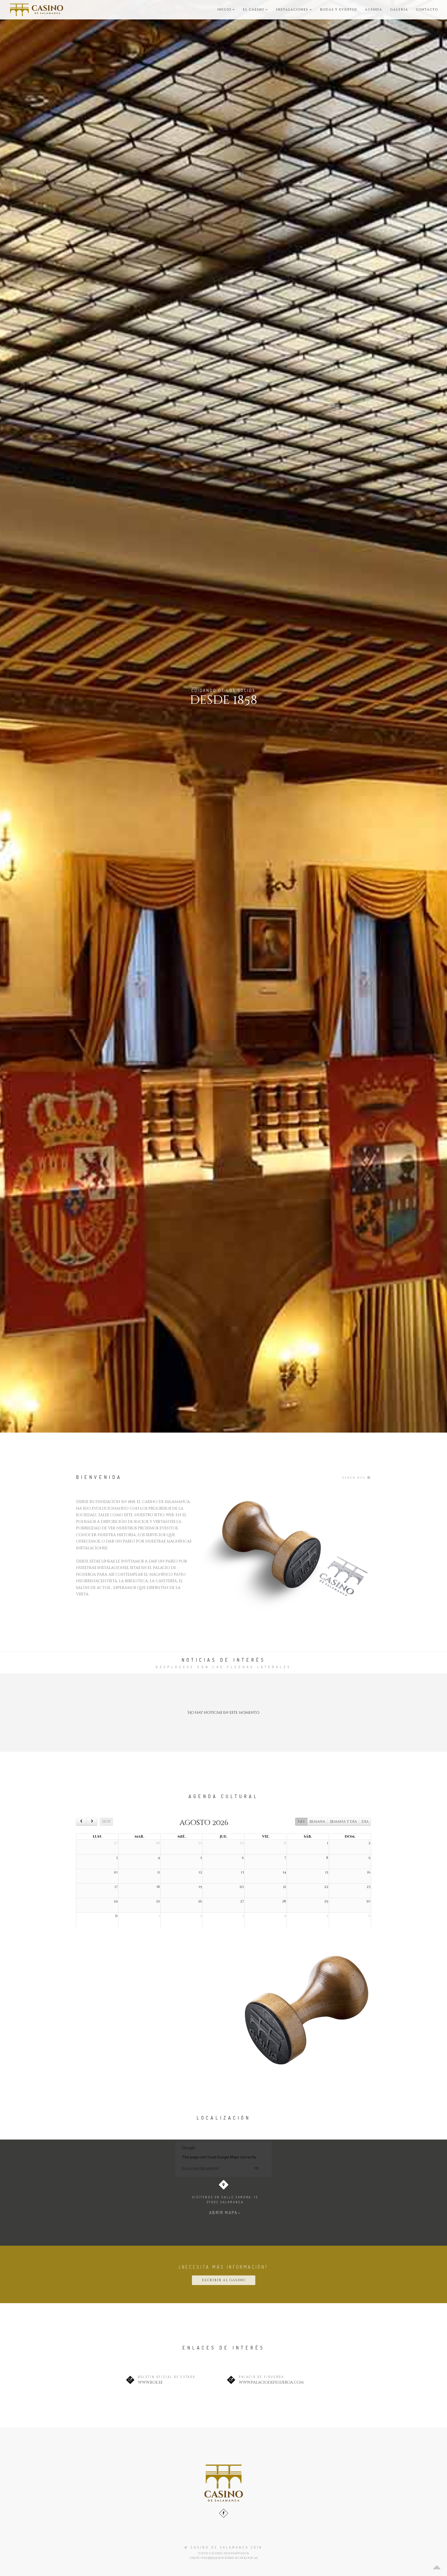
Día (365, 1822)
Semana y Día (343, 1822)
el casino (254, 10)
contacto (427, 10)
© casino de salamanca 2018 (224, 2547)
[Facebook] (224, 2513)
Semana (317, 1822)
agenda (374, 10)
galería (399, 10)
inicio (225, 10)
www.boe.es (150, 2382)
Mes (301, 1822)
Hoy (107, 1822)
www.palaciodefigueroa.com (271, 2382)
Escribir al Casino (224, 2280)
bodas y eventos (339, 10)
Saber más (355, 1478)
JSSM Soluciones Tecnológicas (233, 2558)
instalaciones (293, 10)
